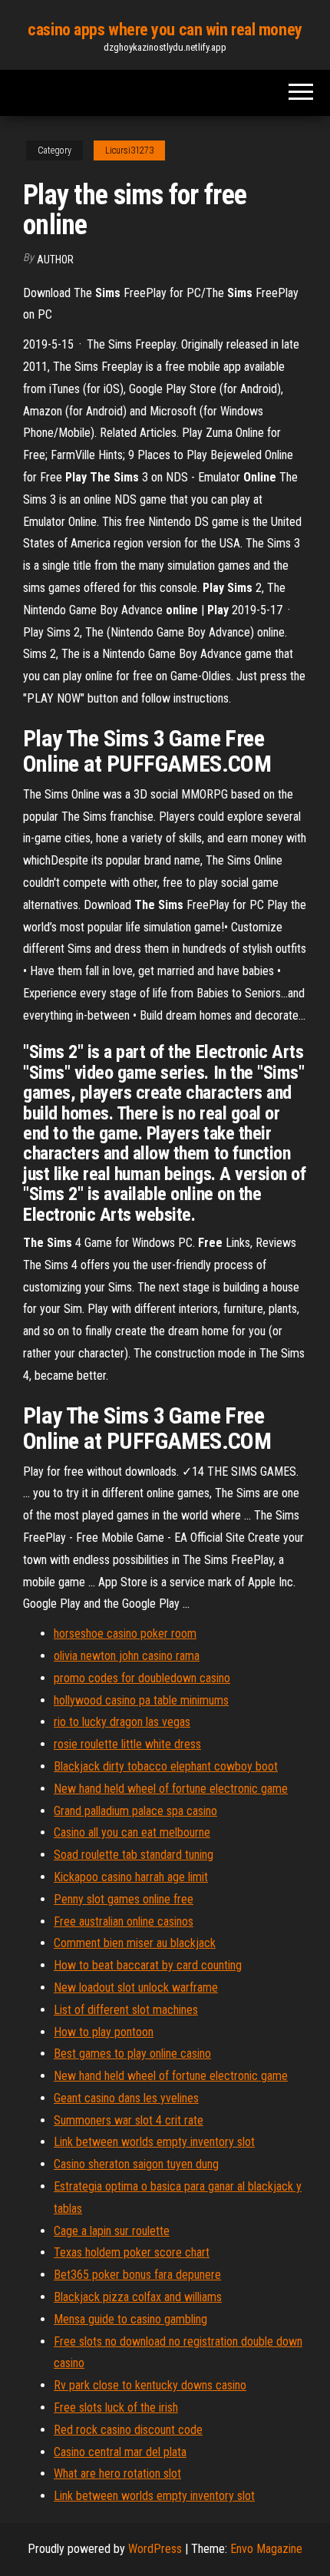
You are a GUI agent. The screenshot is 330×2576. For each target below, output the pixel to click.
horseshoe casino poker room (125, 1634)
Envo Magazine (266, 2549)
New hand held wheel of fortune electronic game (171, 1789)
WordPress (155, 2549)
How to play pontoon (104, 2032)
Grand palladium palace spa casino (135, 1811)
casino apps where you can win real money (165, 30)
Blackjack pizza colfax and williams (138, 2297)
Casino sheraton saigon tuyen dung (136, 2164)
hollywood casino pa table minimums (141, 1700)
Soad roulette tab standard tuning (134, 1855)
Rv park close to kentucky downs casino (150, 2385)
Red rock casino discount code (128, 2430)
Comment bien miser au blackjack (135, 1943)
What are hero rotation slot (117, 2473)
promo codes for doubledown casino (142, 1678)
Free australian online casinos (124, 1921)
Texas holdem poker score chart (132, 2252)
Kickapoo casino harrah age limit (131, 1877)
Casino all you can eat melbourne (132, 1832)
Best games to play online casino (132, 2054)
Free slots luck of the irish (116, 2407)
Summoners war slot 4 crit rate (129, 2120)
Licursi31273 (129, 150)
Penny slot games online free (124, 1899)
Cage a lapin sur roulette (112, 2231)
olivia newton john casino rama (127, 1656)
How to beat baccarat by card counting (148, 1965)
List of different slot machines (126, 2010)
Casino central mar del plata (120, 2452)
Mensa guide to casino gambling (130, 2319)
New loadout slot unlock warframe (136, 1987)
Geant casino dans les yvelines (126, 2098)
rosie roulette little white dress (127, 1744)
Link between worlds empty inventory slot (154, 2142)
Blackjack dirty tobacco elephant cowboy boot (166, 1766)
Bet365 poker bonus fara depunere (137, 2275)
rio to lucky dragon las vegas (122, 1722)
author (55, 260)
